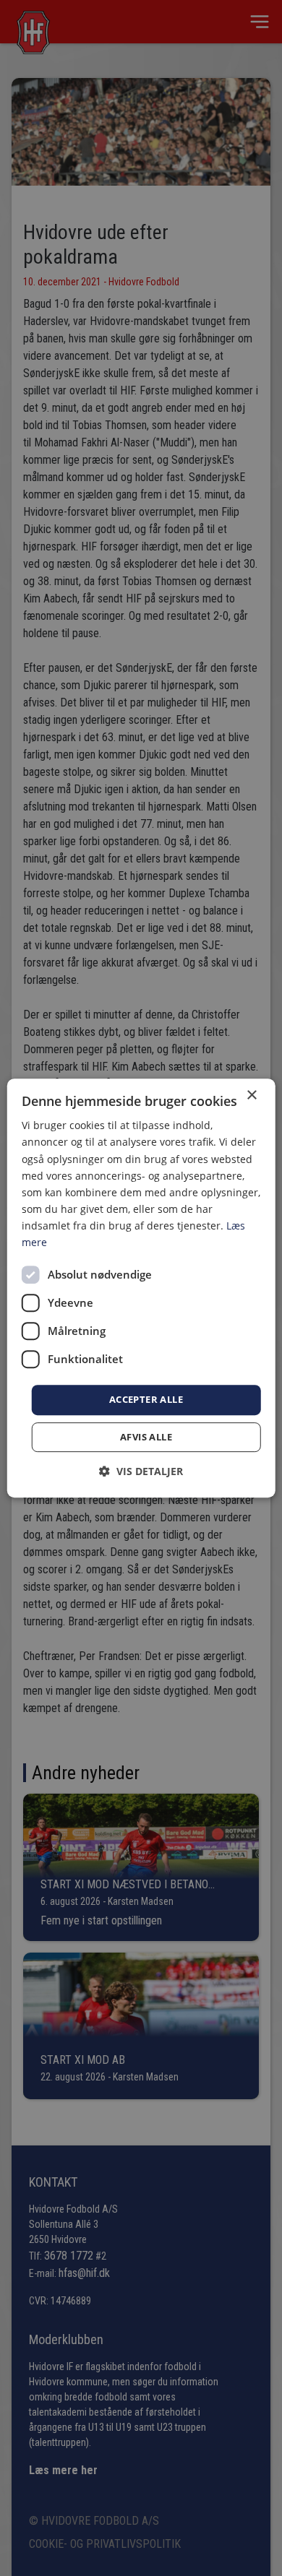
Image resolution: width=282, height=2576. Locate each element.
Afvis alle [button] (146, 1437)
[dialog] (141, 1288)
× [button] (251, 1095)
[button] (141, 1471)
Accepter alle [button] (146, 1399)
